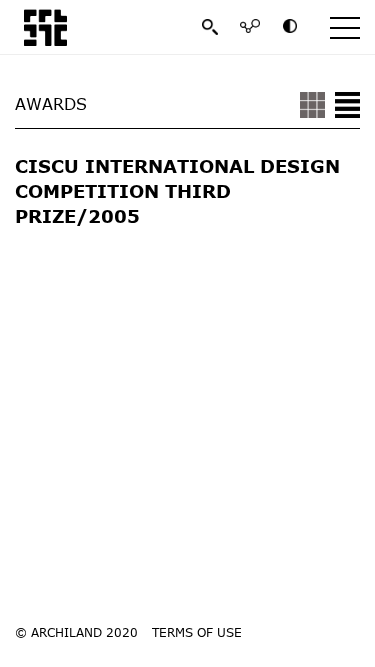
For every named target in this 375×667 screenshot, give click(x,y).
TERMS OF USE (197, 632)
